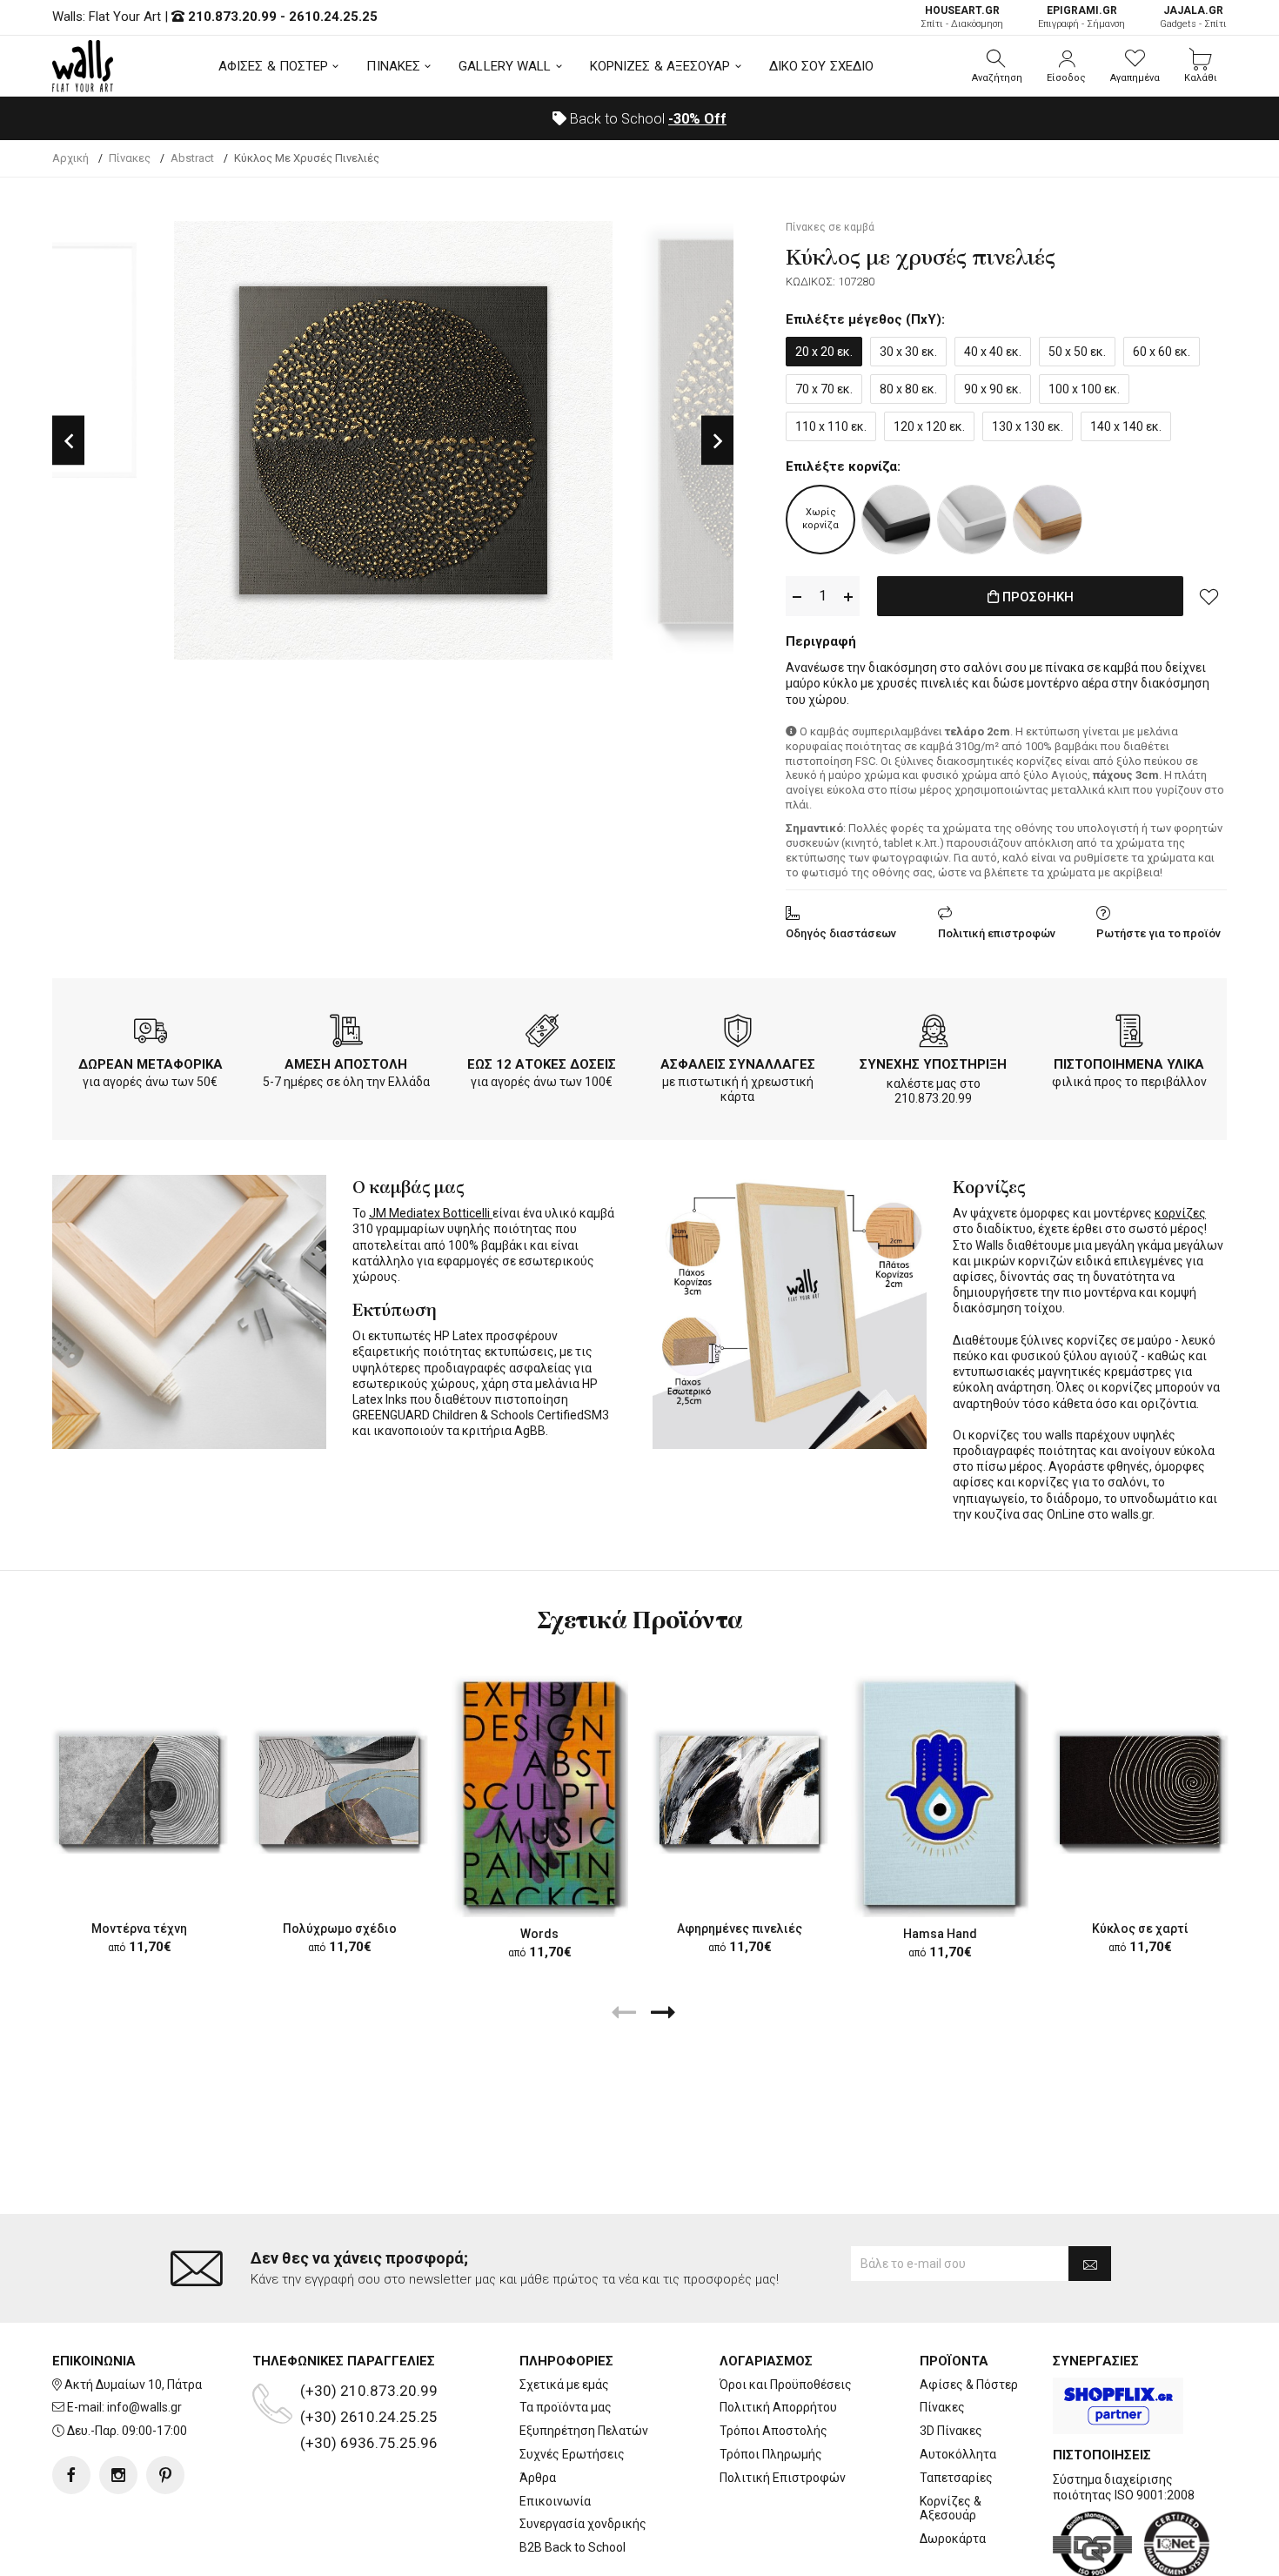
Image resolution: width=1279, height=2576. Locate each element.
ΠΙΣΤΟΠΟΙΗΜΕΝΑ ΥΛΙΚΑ (1129, 1064)
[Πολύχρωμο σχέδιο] (339, 1790)
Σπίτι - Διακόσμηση (962, 17)
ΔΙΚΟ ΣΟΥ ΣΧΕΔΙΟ (822, 66)
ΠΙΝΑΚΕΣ (393, 66)
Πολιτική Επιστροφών (783, 2478)
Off (697, 119)
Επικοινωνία (555, 2501)
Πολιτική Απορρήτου (778, 2407)
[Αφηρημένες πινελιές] (740, 1790)
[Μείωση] (797, 597)
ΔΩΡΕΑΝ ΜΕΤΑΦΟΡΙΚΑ (151, 1064)
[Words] (539, 1793)
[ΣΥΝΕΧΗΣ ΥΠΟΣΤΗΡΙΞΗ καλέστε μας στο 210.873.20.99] (934, 1034)
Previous (68, 441)
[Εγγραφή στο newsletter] (1090, 2264)
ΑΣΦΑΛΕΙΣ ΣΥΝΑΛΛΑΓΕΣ (738, 1064)
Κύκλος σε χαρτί (1140, 1929)
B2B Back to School (573, 2547)
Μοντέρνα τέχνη (139, 1929)
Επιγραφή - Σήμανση (1081, 17)
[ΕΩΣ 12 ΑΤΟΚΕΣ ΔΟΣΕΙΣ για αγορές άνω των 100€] (542, 1034)
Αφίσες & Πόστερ (969, 2385)
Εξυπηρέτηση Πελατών (584, 2431)
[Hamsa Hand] (940, 1793)
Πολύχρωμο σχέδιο (340, 1929)
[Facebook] (71, 2475)
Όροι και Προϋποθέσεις (786, 2385)
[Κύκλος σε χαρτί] (1140, 1790)
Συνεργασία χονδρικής (583, 2524)
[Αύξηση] (848, 597)
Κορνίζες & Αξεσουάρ (951, 2509)
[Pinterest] (165, 2475)
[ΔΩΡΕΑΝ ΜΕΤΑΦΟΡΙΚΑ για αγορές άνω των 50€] (151, 1034)
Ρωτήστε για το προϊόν (1158, 933)
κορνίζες (1180, 1213)
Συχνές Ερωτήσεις (572, 2454)
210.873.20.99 (232, 17)
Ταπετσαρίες (956, 2478)
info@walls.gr (144, 2407)
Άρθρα (538, 2478)
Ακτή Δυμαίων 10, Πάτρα (133, 2385)
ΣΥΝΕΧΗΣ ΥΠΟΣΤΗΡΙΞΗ (933, 1064)
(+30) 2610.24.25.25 (369, 2417)
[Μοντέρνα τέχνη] (139, 1790)
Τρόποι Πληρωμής (771, 2454)
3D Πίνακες (951, 2431)
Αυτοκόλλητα (958, 2454)
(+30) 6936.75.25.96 (369, 2443)
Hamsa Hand (940, 1933)
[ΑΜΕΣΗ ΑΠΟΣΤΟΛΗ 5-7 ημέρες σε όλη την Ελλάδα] (346, 1034)
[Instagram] (118, 2475)
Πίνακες (942, 2407)
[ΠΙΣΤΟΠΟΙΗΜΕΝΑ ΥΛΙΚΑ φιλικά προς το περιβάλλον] (1129, 1034)
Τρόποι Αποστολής (773, 2431)
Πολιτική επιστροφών (997, 933)
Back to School (646, 119)
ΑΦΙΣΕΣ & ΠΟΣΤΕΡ (274, 66)
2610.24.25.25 (333, 17)
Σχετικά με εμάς (564, 2385)
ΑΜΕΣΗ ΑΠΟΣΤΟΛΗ (346, 1064)
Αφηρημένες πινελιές (740, 1929)
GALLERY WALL (505, 66)
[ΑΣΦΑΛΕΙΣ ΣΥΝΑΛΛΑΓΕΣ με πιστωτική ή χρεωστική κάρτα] (738, 1034)
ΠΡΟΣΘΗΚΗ (1036, 597)
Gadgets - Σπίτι (1193, 17)
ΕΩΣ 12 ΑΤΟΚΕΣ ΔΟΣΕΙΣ (542, 1064)
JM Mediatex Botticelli (431, 1213)
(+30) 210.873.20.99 (369, 2391)
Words (539, 1933)
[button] (997, 66)
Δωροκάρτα (953, 2539)
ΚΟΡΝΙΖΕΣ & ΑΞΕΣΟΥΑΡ (660, 66)
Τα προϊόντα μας (566, 2407)
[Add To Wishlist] (1209, 596)
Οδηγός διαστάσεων (841, 933)
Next (717, 441)
